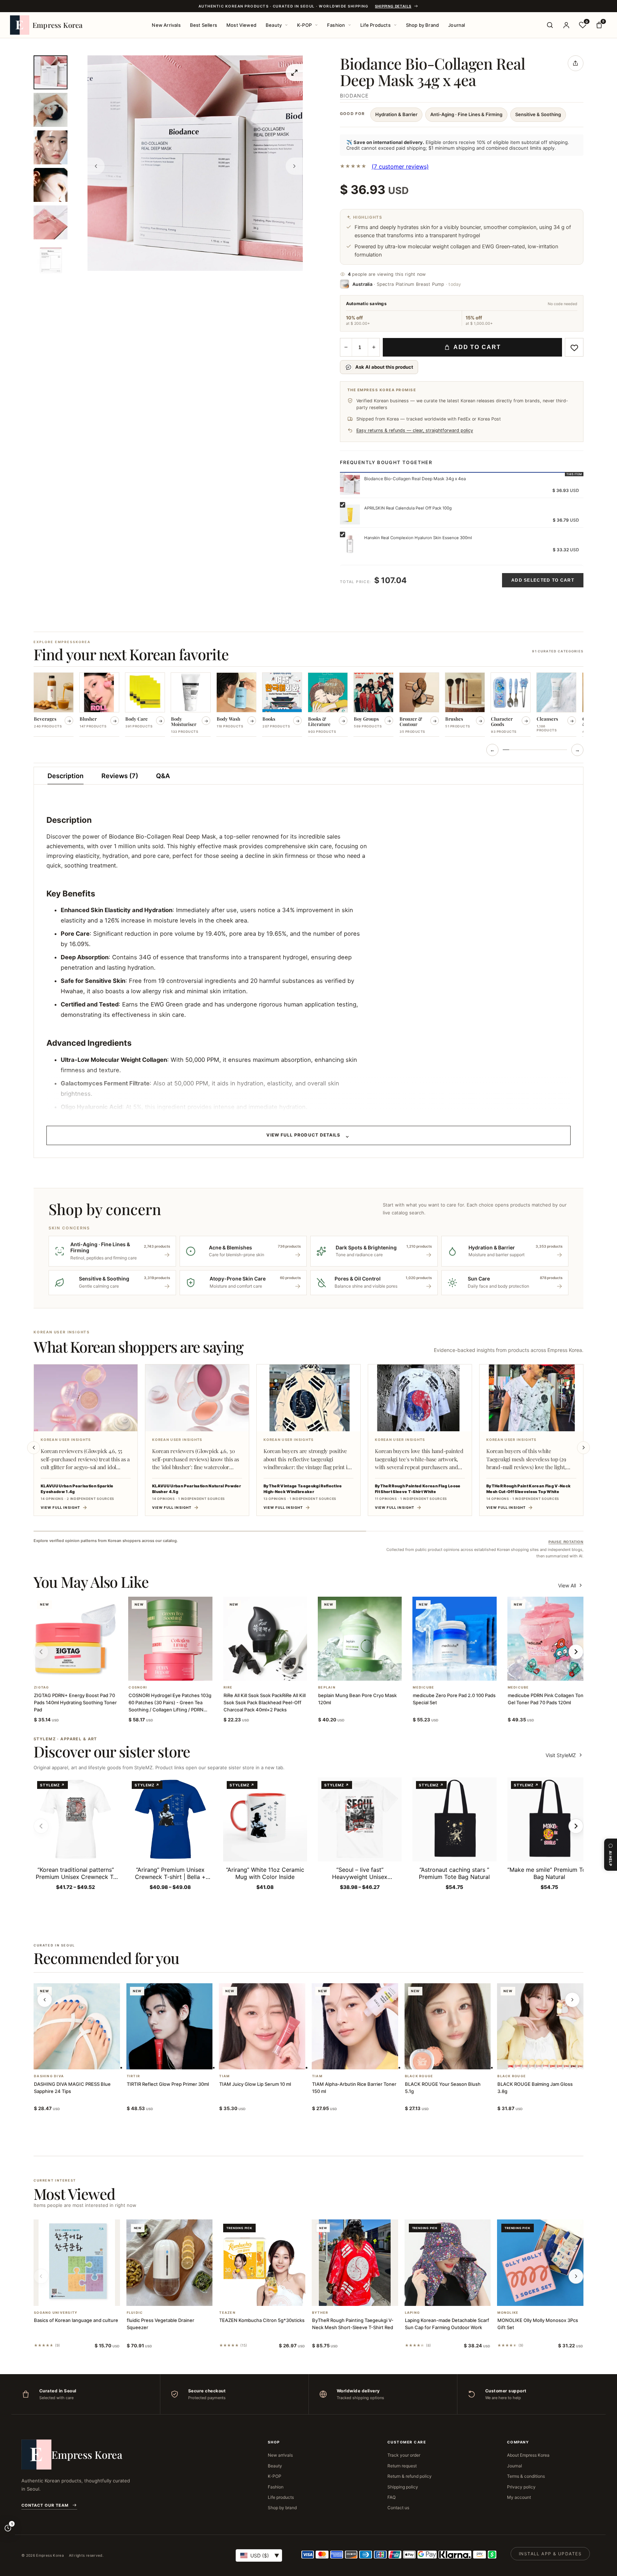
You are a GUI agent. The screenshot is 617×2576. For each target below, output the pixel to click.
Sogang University (56, 2313)
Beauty (274, 25)
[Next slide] (583, 1448)
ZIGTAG (42, 1687)
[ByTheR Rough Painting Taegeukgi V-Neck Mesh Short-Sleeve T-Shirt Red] (355, 2263)
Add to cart (477, 347)
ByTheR (320, 2313)
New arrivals (280, 2455)
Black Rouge (419, 2076)
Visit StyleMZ (565, 1755)
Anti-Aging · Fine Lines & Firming (466, 114)
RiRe (228, 1687)
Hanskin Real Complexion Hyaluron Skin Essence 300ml (418, 538)
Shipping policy (403, 2487)
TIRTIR (134, 2076)
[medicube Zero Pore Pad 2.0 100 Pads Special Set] (454, 1639)
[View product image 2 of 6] (51, 110)
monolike (508, 2313)
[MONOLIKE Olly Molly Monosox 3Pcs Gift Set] (540, 2263)
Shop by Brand (423, 25)
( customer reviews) (400, 166)
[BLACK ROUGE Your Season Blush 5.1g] (448, 2027)
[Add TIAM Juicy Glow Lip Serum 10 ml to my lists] (271, 2060)
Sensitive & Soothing (538, 114)
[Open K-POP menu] (316, 25)
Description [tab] (66, 776)
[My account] (566, 25)
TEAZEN (227, 2313)
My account (519, 2497)
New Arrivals (166, 25)
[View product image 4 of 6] (51, 185)
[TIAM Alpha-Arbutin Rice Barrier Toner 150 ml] (355, 2027)
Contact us (398, 2508)
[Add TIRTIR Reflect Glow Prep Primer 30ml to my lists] (178, 2060)
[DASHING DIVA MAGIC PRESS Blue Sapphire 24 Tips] (77, 2027)
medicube (423, 1687)
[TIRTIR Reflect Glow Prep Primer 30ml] (170, 2027)
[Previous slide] (34, 1448)
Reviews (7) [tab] (120, 776)
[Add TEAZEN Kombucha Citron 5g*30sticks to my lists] (271, 2297)
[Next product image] (294, 166)
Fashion (336, 25)
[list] (308, 705)
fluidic (135, 2313)
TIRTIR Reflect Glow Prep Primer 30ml (168, 2084)
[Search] (550, 25)
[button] (67, 1671)
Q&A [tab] (163, 776)
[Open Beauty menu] (286, 25)
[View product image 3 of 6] (51, 147)
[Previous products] (45, 2000)
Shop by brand (282, 2508)
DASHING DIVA (49, 2076)
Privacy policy (521, 2487)
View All (567, 1585)
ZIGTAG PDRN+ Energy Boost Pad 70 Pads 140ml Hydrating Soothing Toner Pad (75, 1702)
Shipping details (393, 6)
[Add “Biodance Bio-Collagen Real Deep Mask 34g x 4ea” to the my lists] (574, 347)
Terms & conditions (526, 2476)
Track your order (404, 2455)
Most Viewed (241, 25)
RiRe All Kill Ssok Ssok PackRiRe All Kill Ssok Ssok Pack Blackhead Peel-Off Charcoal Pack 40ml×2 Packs (265, 1702)
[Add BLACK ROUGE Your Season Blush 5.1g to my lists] (456, 2060)
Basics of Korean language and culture (76, 2320)
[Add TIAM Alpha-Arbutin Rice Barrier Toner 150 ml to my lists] (363, 2060)
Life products (281, 2497)
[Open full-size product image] (294, 73)
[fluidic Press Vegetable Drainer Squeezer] (170, 2263)
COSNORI (138, 1687)
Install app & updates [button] (550, 2554)
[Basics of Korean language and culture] (77, 2263)
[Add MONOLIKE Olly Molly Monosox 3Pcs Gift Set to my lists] (549, 2297)
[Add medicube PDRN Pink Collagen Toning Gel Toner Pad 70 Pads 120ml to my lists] (558, 1671)
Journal (457, 25)
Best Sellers (204, 25)
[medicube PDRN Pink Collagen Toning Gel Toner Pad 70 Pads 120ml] (549, 1639)
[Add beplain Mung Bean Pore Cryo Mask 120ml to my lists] (368, 1671)
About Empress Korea (528, 2455)
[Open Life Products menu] (395, 25)
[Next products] (572, 2000)
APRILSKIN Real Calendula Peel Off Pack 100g (408, 508)
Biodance (354, 96)
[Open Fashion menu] (350, 25)
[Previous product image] (96, 166)
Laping (413, 2313)
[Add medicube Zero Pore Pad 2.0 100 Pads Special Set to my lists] (463, 1671)
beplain (327, 1687)
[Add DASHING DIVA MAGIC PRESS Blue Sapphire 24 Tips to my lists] (85, 2060)
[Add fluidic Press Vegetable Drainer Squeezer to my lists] (178, 2297)
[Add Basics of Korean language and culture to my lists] (85, 2297)
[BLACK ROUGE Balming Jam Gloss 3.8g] (540, 2027)
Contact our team (45, 2505)
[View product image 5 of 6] (51, 222)
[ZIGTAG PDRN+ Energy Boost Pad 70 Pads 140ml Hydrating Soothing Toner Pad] (76, 1639)
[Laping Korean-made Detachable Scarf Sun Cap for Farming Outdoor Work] (448, 2263)
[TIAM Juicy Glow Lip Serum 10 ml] (262, 2027)
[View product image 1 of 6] (51, 72)
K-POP (304, 25)
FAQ (392, 2497)
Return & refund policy (410, 2476)
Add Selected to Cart (543, 580)
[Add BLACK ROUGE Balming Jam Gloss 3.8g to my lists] (549, 2060)
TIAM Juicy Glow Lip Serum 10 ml (255, 2084)
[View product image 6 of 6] (51, 260)
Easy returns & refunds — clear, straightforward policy (415, 430)
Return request (402, 2466)
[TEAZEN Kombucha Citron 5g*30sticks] (262, 2263)
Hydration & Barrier (396, 114)
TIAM (224, 2076)
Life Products (375, 25)
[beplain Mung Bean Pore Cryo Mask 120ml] (360, 1639)
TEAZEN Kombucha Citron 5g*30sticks (262, 2320)
